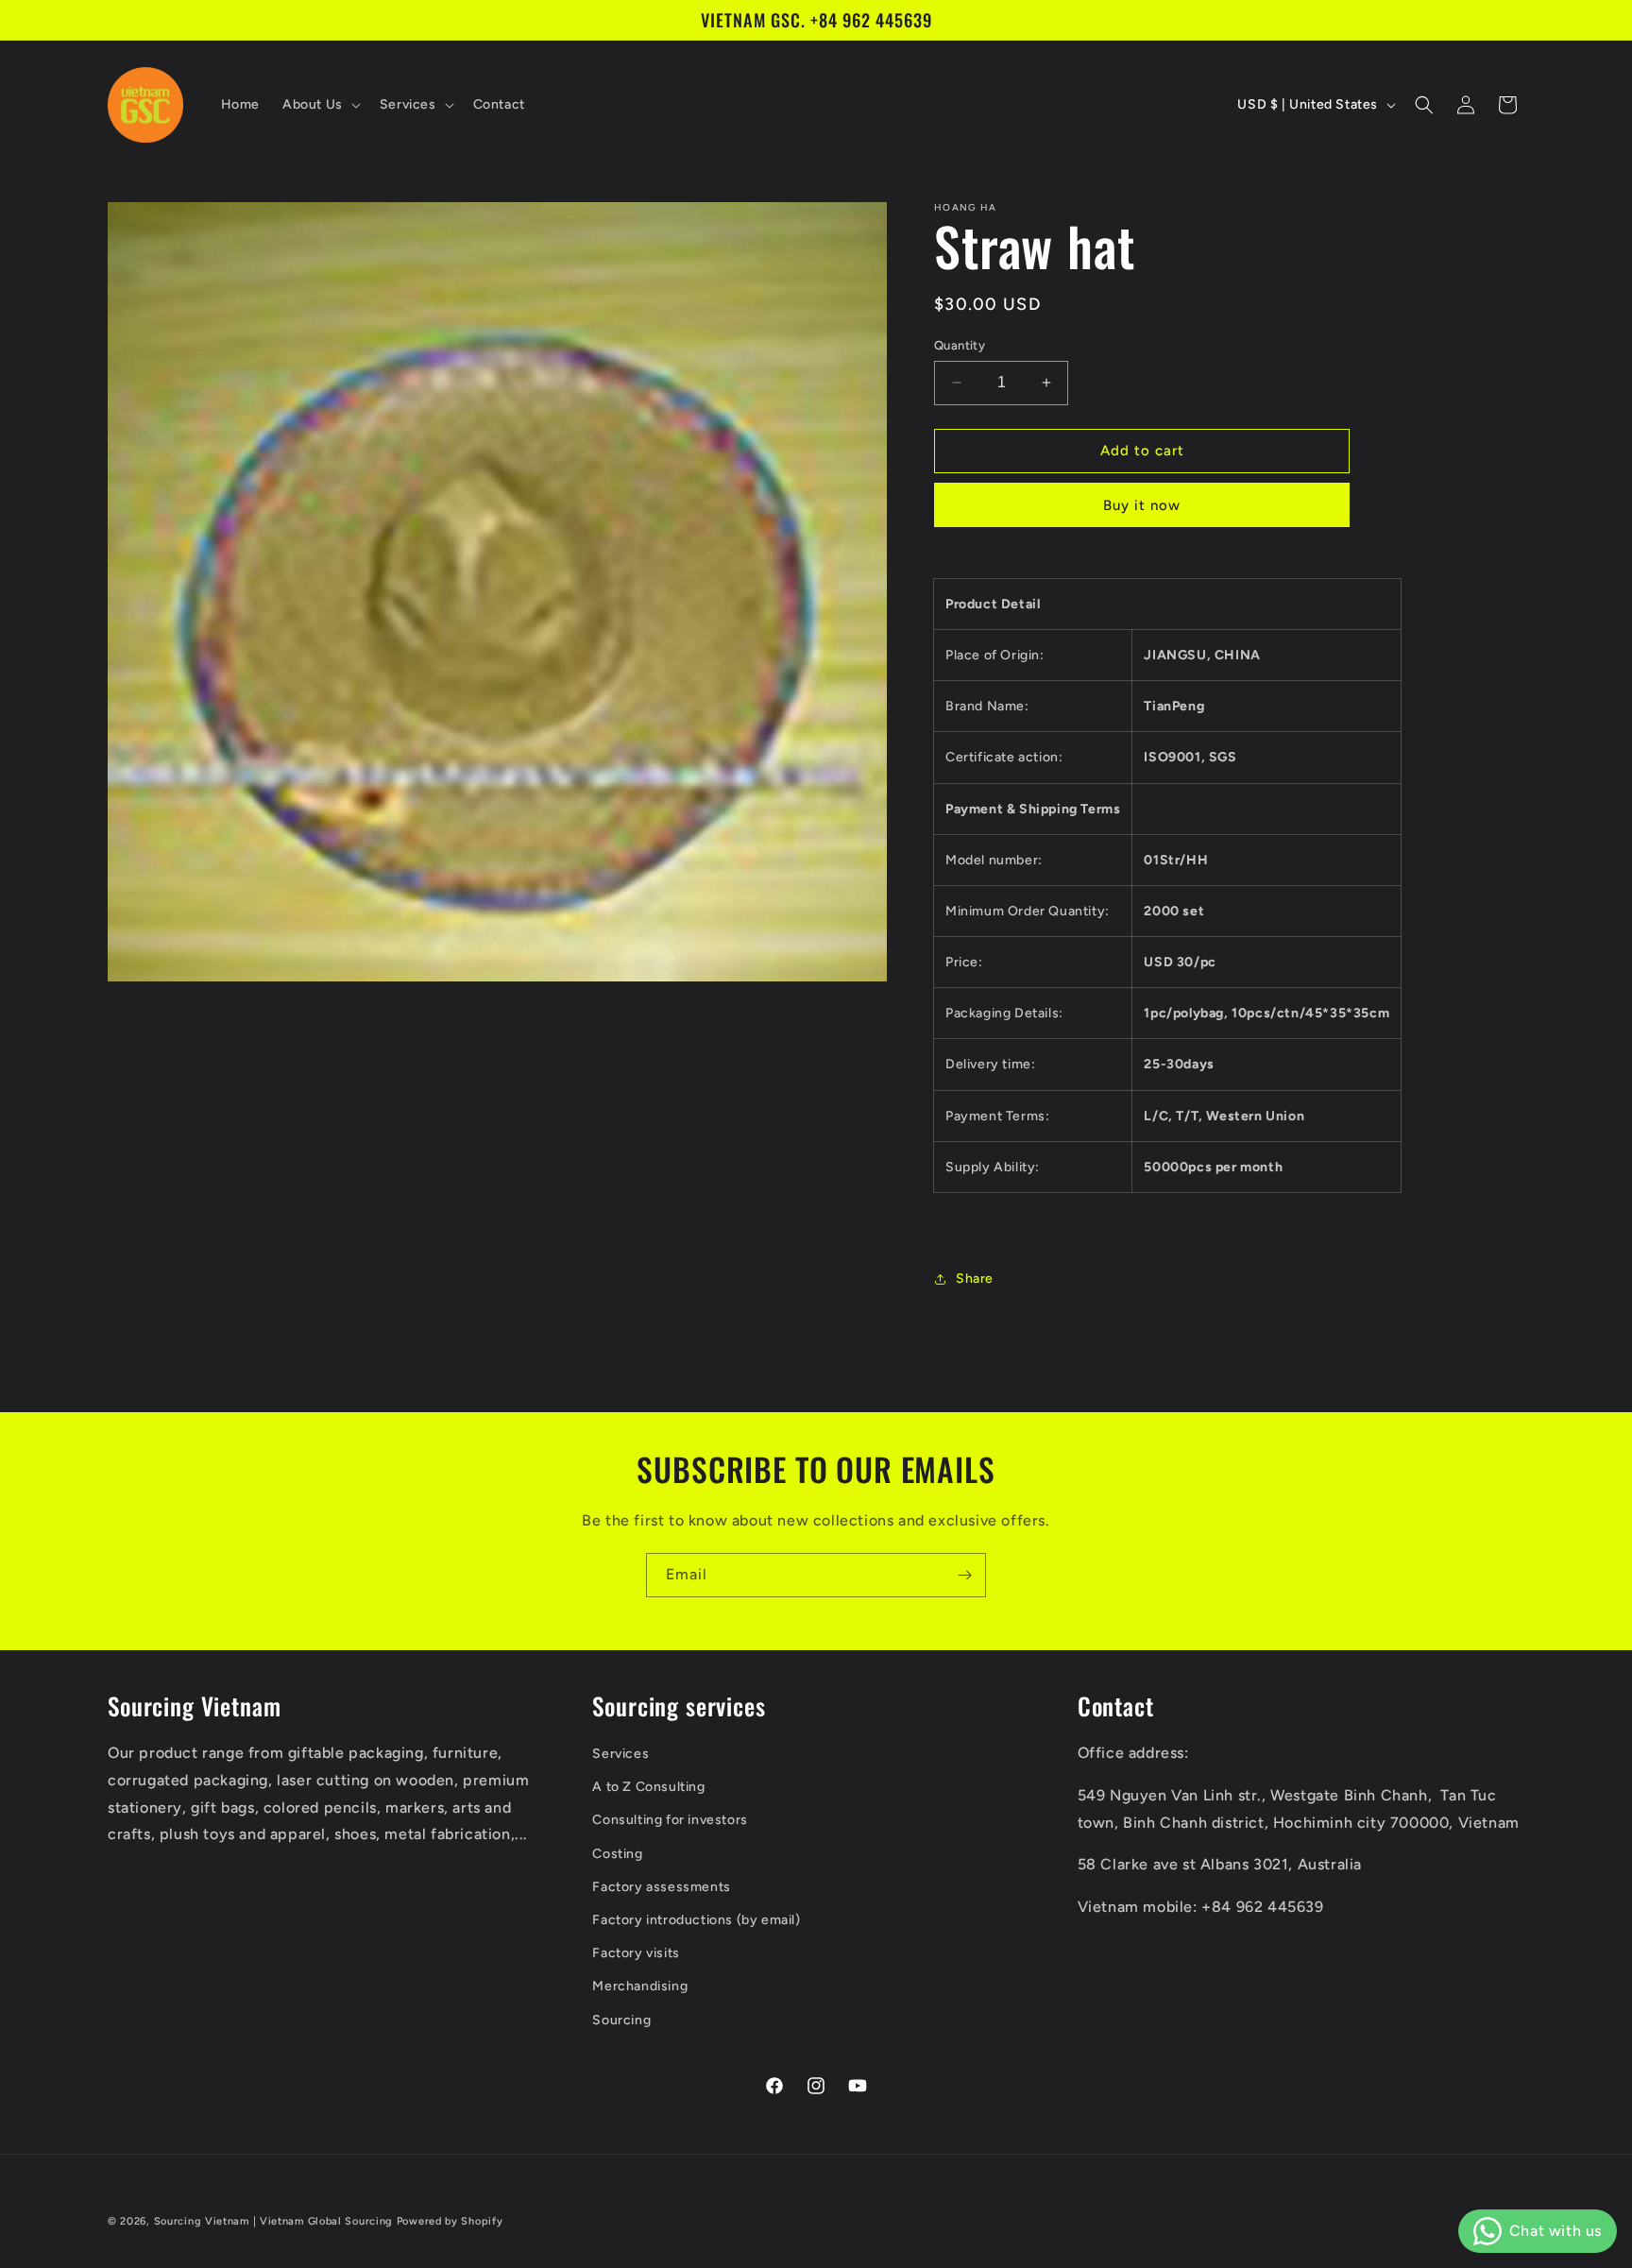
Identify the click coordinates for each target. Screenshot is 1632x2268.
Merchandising (640, 1986)
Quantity (960, 345)
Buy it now (1142, 505)
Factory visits (636, 1953)
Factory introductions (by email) (696, 1920)
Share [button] (975, 1279)
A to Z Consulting (648, 1787)
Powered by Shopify (450, 2221)
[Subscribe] (964, 1575)
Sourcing (621, 2020)
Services (620, 1754)
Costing (617, 1854)
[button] (320, 105)
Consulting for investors (670, 1820)
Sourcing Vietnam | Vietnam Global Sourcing (273, 2221)
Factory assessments (661, 1887)
